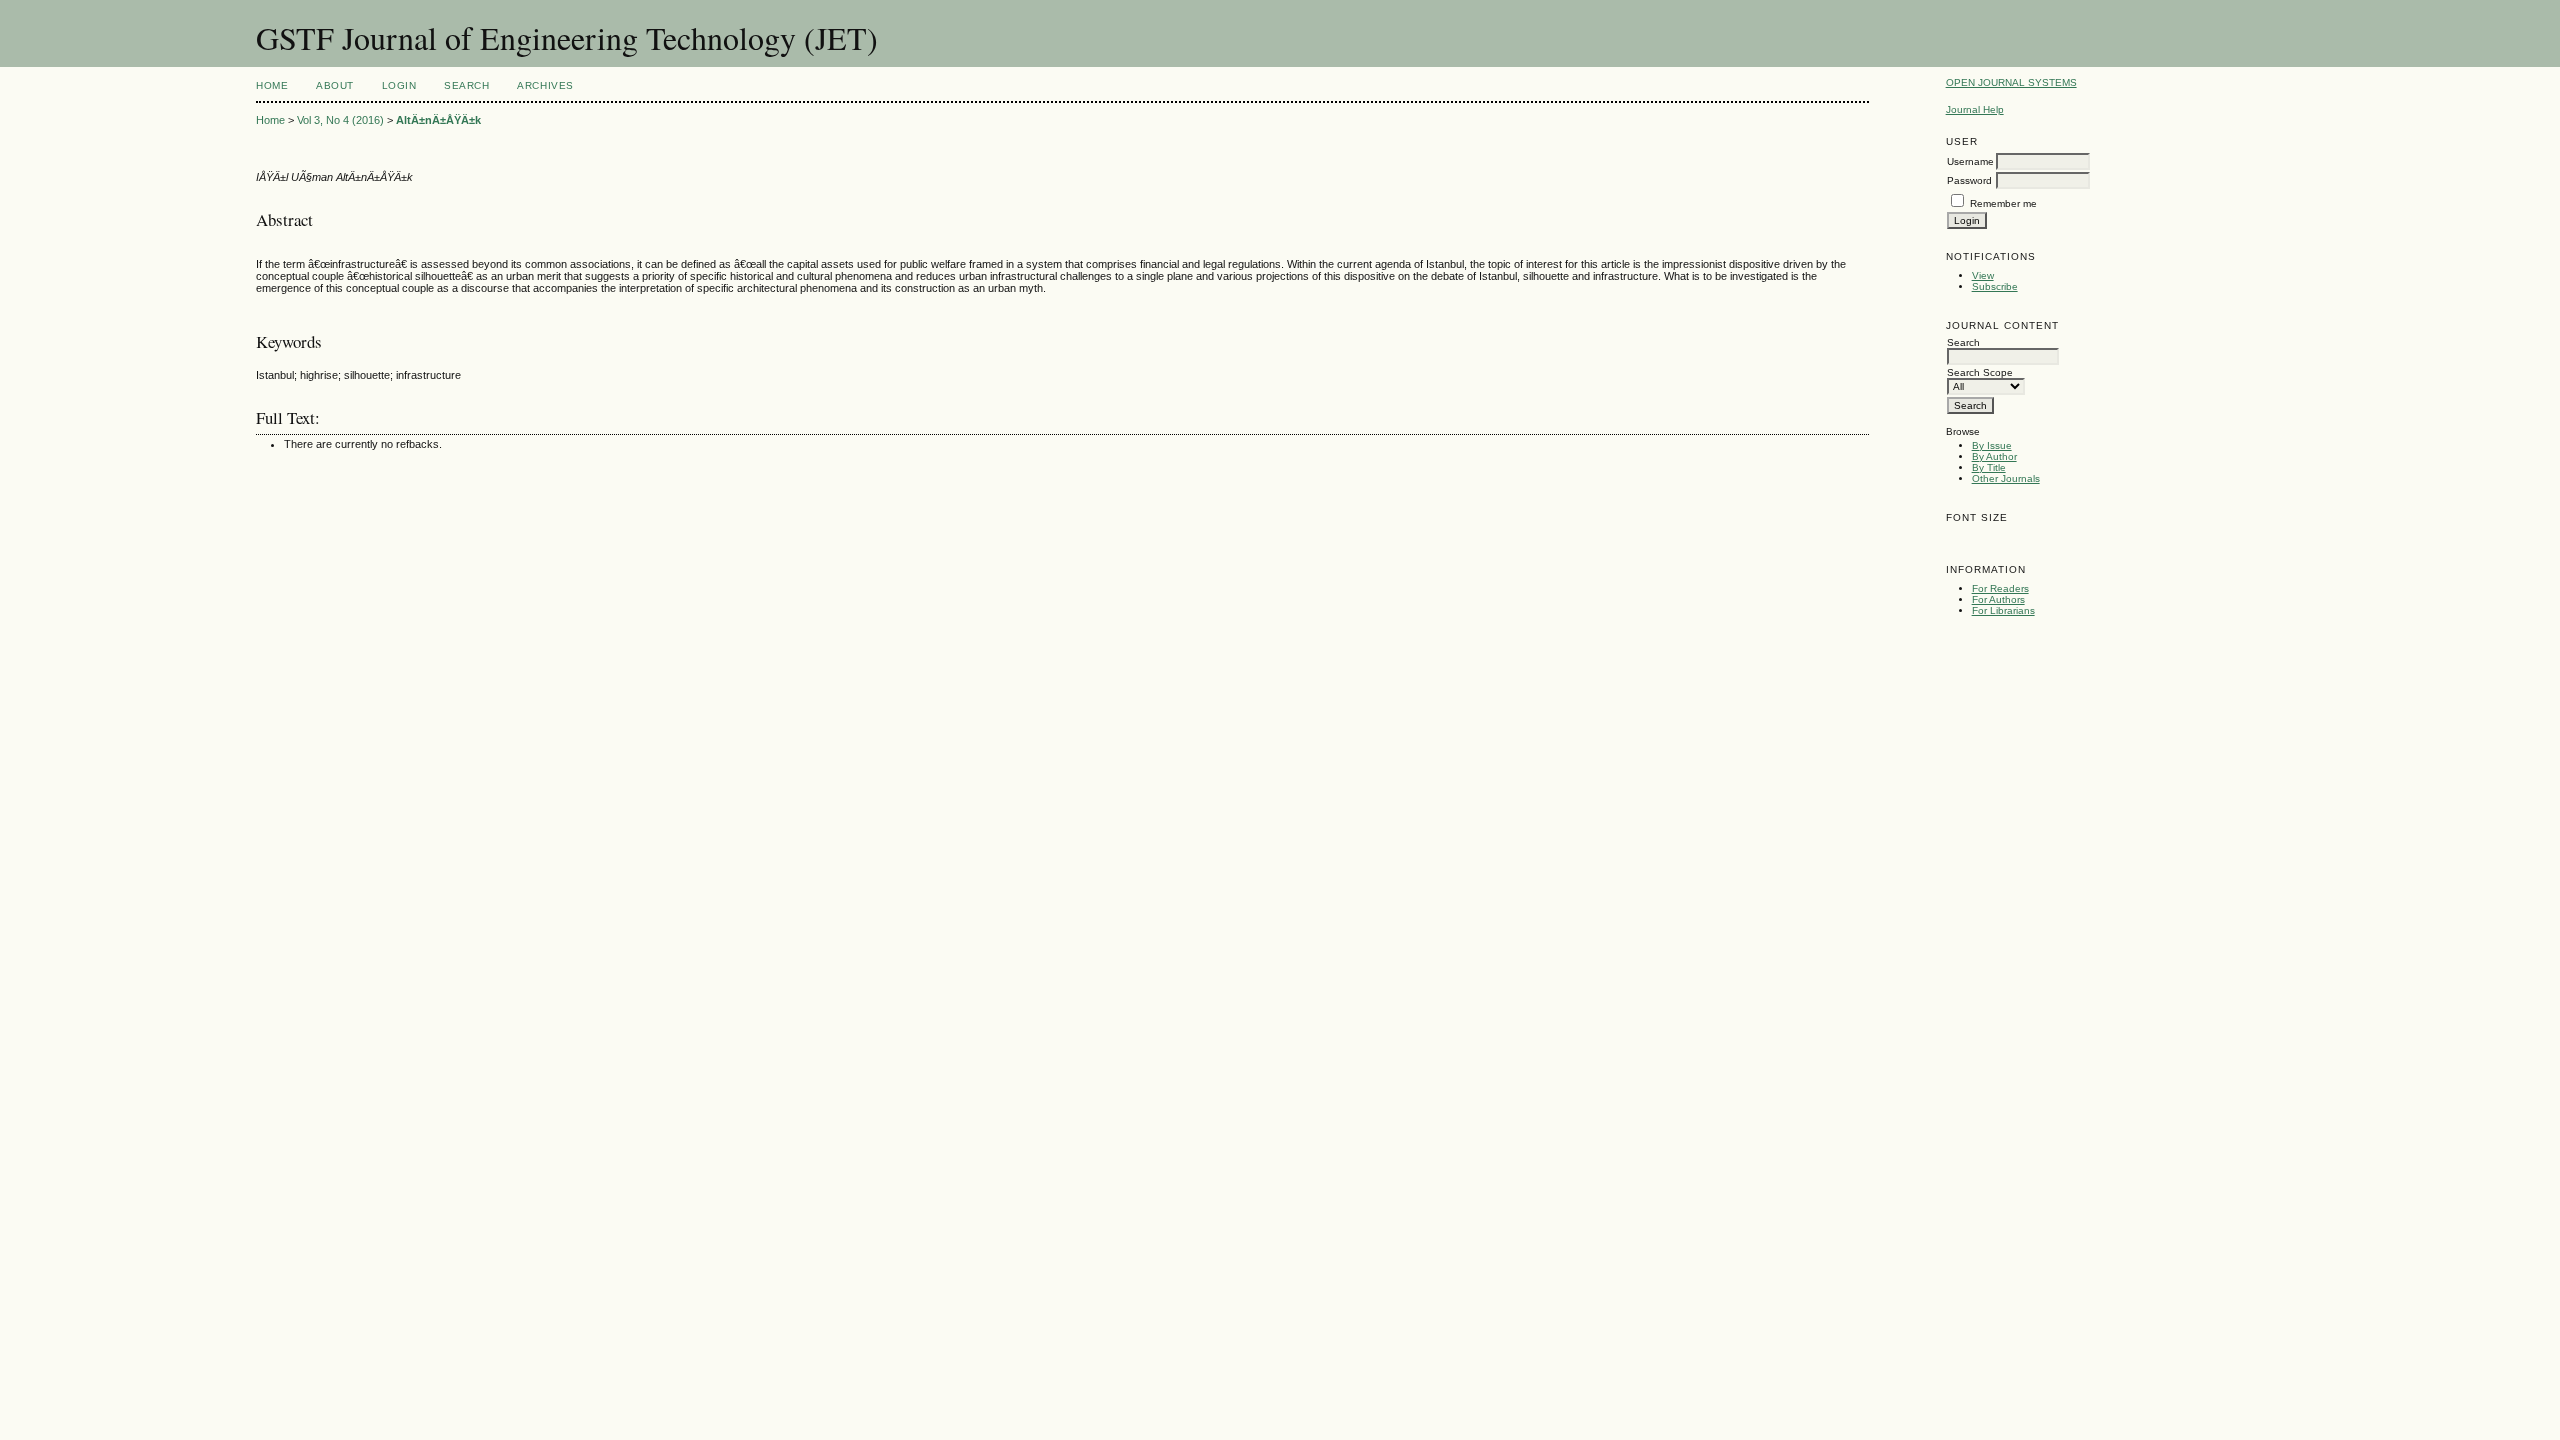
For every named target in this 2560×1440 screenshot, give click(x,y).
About (335, 85)
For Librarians (2003, 610)
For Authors (1998, 599)
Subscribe (1995, 286)
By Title (1989, 467)
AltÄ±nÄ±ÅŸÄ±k (438, 120)
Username (1970, 161)
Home (272, 85)
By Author (1994, 456)
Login (399, 85)
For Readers (2000, 588)
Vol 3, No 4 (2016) (340, 120)
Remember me (2003, 203)
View (1983, 275)
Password (1969, 180)
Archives (545, 85)
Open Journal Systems (2011, 82)
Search (466, 85)
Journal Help (1975, 109)
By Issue (1992, 445)
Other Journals (2006, 478)
